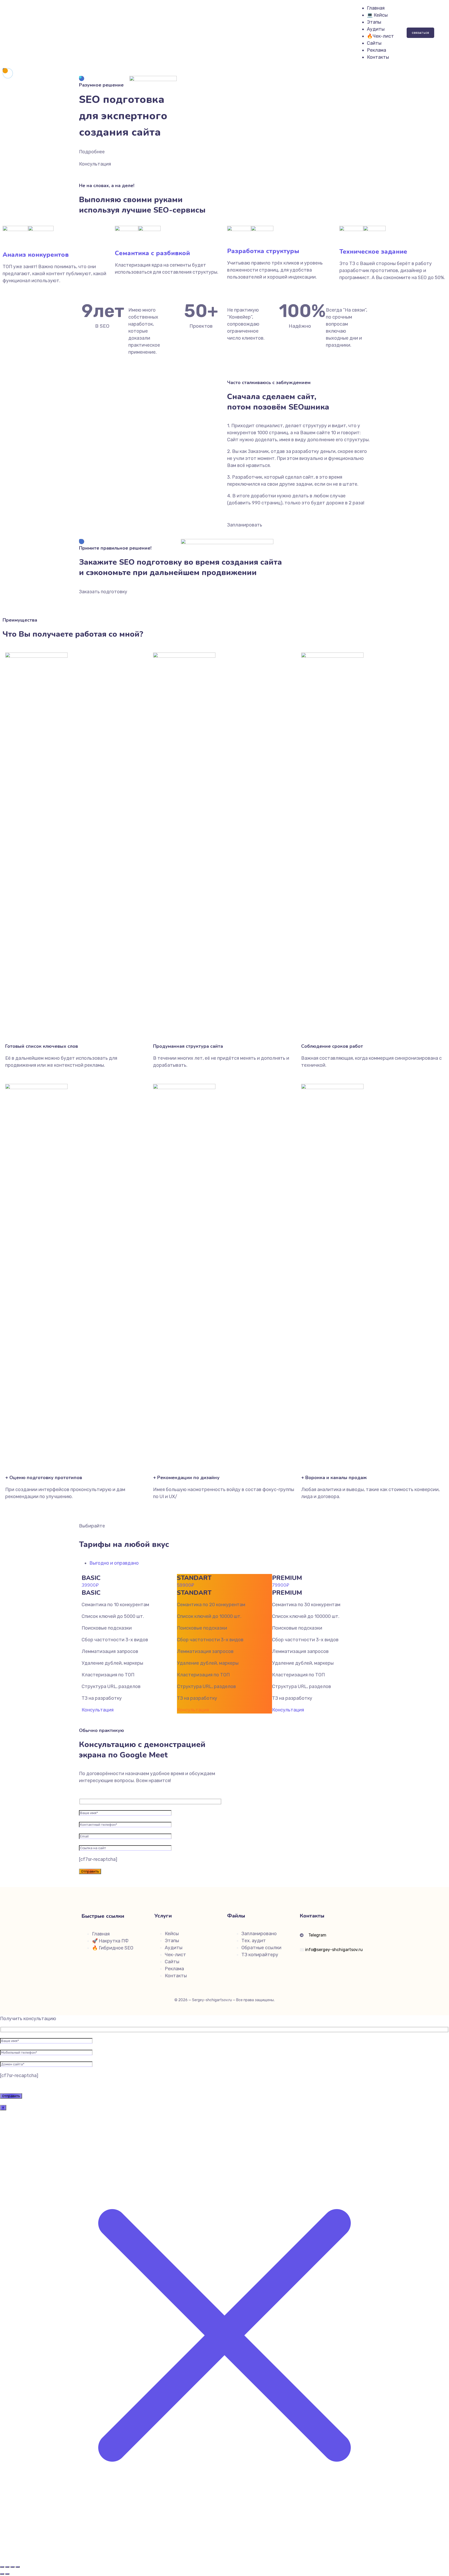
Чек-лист (175, 1955)
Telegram (318, 1935)
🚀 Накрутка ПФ (110, 1941)
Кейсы (172, 1934)
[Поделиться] (12, 2567)
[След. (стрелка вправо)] (7, 2574)
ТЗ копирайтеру (260, 1955)
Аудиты (376, 29)
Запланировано (259, 1934)
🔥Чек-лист (380, 36)
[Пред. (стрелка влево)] (2, 2574)
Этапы (374, 22)
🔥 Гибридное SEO (113, 1948)
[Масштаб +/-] (2, 2567)
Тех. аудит (254, 1941)
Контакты (378, 57)
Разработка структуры (263, 251)
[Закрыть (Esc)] (18, 2567)
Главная (376, 8)
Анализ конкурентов (36, 255)
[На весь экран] (7, 2567)
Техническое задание (373, 252)
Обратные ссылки (261, 1948)
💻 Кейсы (377, 15)
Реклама (377, 50)
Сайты (374, 43)
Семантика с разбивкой (152, 253)
